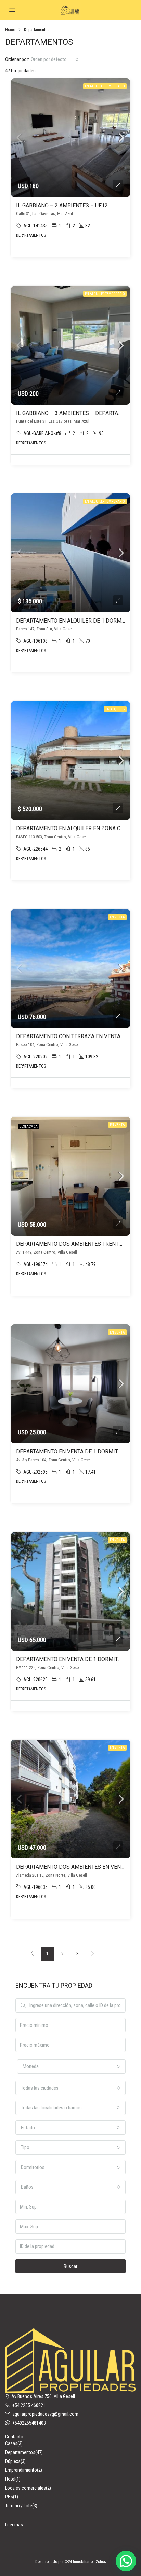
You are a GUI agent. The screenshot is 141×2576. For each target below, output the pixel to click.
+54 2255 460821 (29, 2405)
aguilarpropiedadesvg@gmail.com (45, 2414)
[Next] (93, 1954)
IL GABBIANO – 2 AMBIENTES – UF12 (62, 205)
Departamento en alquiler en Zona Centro (77, 828)
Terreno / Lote (19, 2506)
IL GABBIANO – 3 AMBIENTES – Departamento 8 (79, 413)
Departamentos (20, 2452)
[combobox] (55, 59)
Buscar (70, 2266)
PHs (9, 2497)
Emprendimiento (21, 2470)
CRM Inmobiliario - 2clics (85, 2562)
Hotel (10, 2479)
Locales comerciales (25, 2488)
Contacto (14, 2437)
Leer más (14, 2525)
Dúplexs (13, 2461)
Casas (11, 2443)
